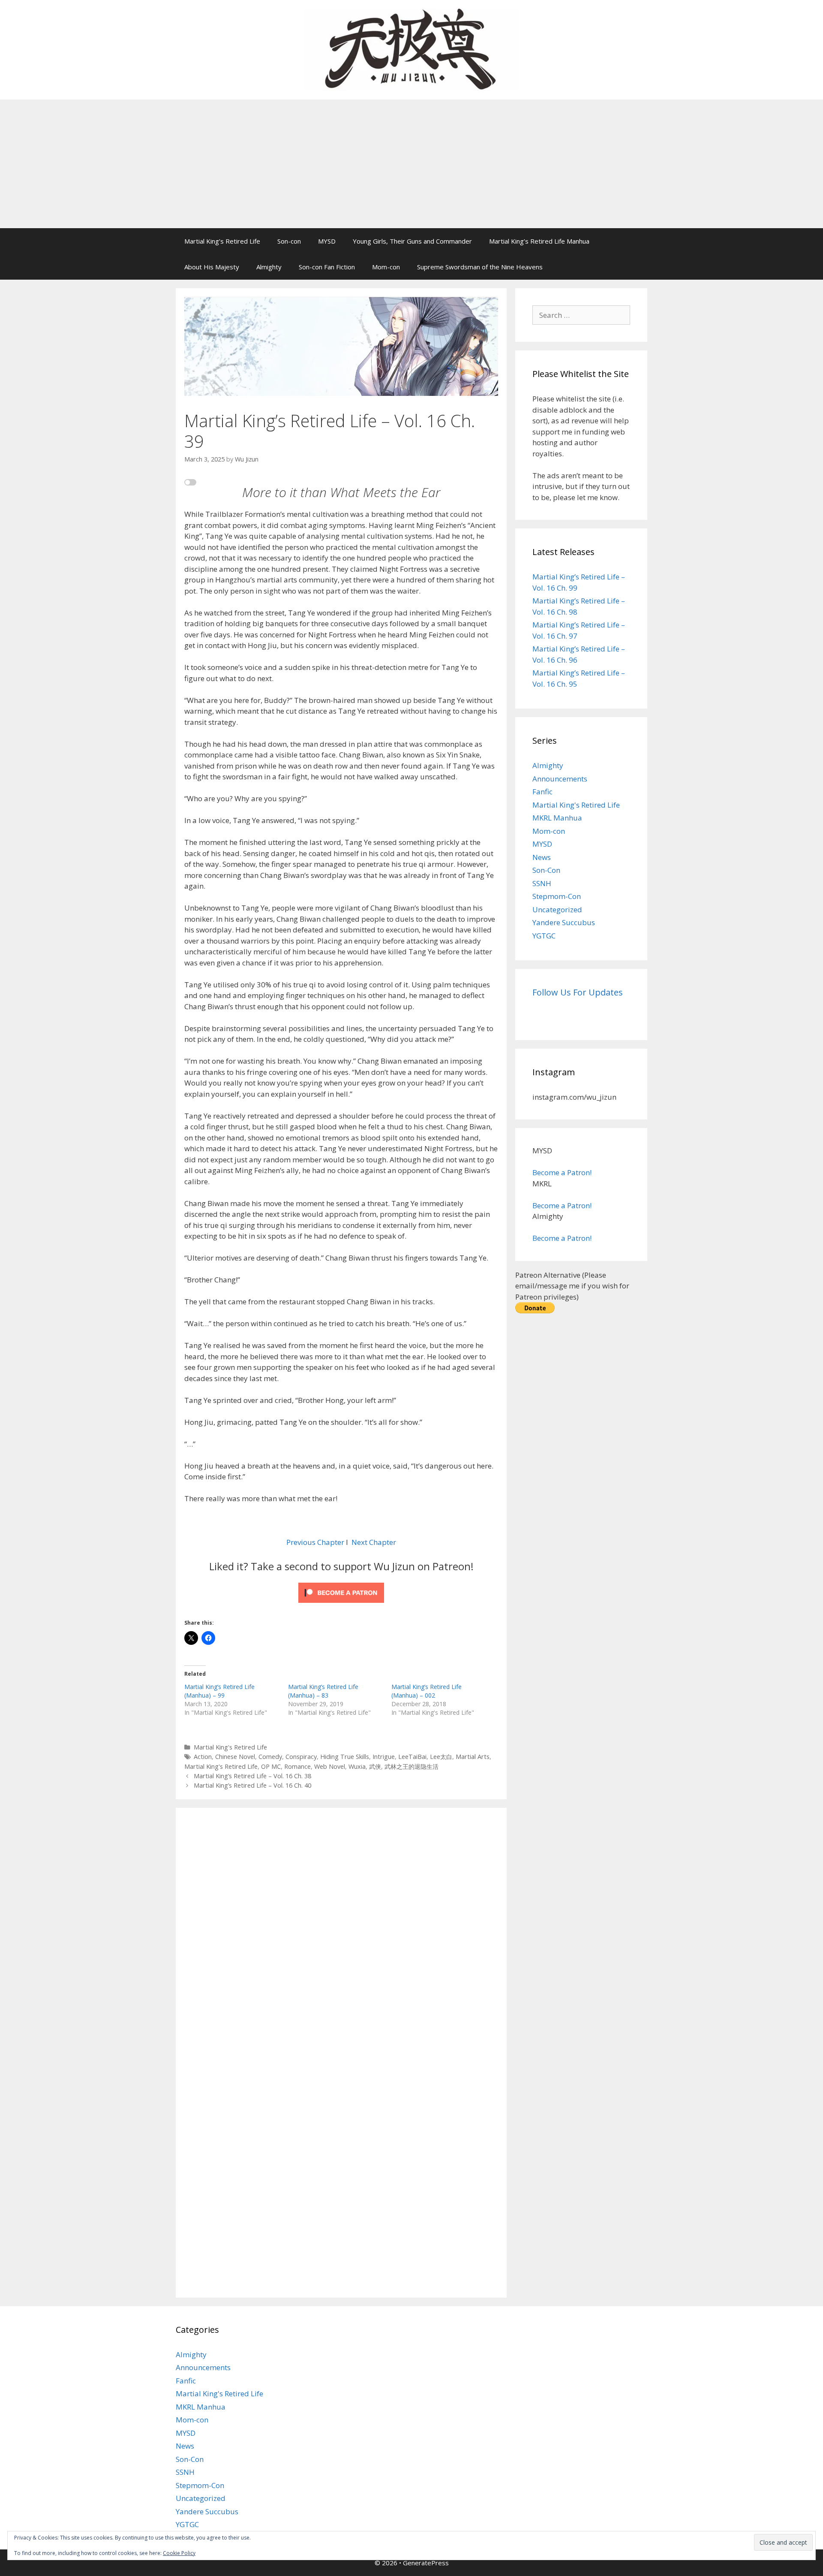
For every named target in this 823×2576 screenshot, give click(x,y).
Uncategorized (557, 909)
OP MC (271, 1766)
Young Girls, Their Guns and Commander (412, 241)
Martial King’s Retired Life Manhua (539, 241)
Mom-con (386, 267)
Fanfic (542, 792)
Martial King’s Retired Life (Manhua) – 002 (427, 1691)
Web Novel (330, 1766)
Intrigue (384, 1757)
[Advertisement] (411, 164)
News (542, 857)
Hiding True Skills (345, 1757)
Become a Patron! (562, 1172)
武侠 (375, 1766)
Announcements (560, 779)
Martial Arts (473, 1757)
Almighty (269, 267)
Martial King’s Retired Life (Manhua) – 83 (323, 1691)
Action (203, 1757)
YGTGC (544, 936)
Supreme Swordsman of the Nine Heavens (480, 267)
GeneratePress (426, 2563)
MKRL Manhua (557, 818)
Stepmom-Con (557, 896)
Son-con (289, 241)
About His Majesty (212, 267)
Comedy (270, 1757)
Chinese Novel (235, 1757)
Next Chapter (374, 1542)
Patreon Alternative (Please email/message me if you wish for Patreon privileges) (572, 1286)
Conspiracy (301, 1757)
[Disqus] (341, 1935)
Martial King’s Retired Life (222, 241)
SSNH (542, 883)
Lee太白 (441, 1757)
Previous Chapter (315, 1542)
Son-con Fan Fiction (327, 267)
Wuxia (357, 1766)
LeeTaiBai (412, 1757)
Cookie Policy (179, 2553)
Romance (297, 1766)
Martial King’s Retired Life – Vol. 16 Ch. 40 (252, 1785)
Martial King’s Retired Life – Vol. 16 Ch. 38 (252, 1776)
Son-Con (546, 870)
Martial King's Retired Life (230, 1747)
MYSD (327, 241)
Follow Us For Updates (578, 992)
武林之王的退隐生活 (411, 1766)
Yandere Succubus (564, 922)
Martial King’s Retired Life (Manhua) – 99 (219, 1691)
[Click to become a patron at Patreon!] (341, 1604)
